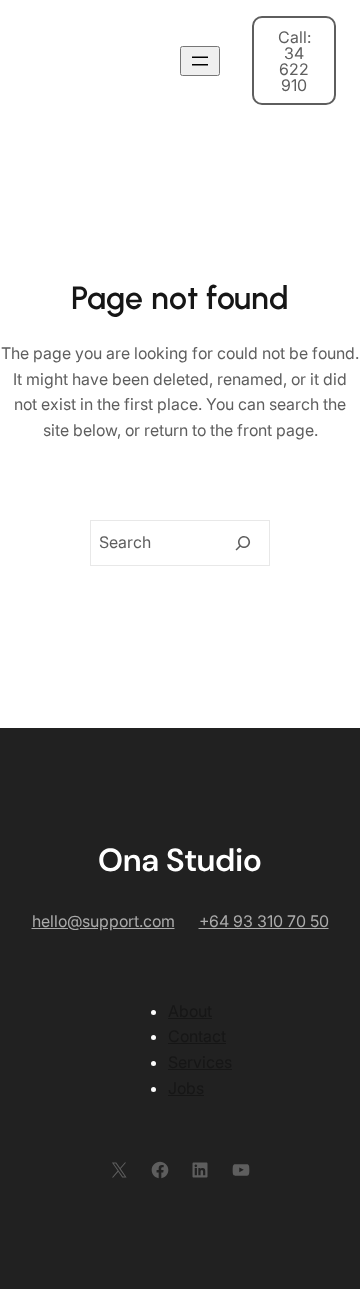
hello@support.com (103, 921)
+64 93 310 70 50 (264, 921)
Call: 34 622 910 (294, 61)
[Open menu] (200, 61)
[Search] (243, 543)
